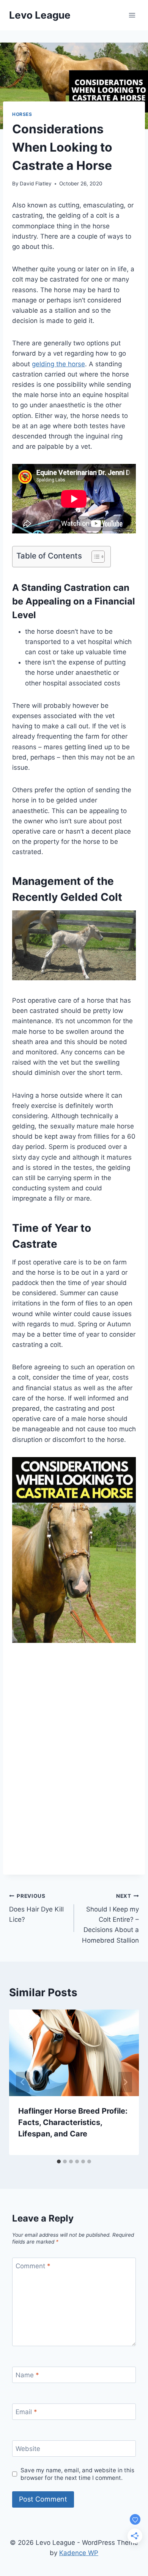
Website (28, 2449)
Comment (33, 2266)
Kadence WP (79, 2553)
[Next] (125, 2082)
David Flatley (36, 184)
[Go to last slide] (23, 2082)
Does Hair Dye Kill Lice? (36, 1908)
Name (27, 2375)
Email (26, 2412)
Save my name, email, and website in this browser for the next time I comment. (77, 2474)
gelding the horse (58, 364)
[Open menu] (132, 15)
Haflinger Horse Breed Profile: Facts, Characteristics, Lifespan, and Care (73, 2122)
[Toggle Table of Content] (94, 557)
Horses (22, 114)
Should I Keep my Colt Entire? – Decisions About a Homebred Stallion (110, 1918)
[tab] (59, 2161)
